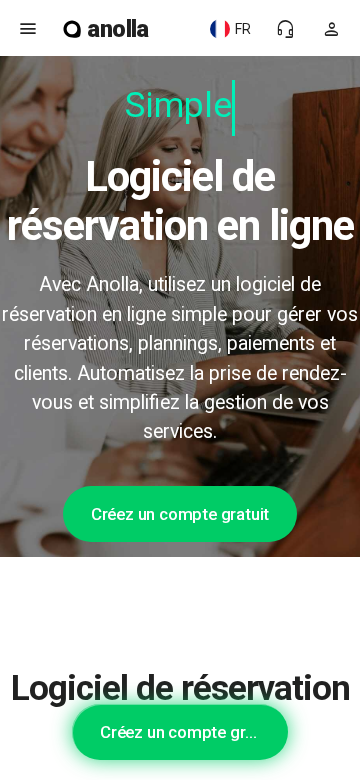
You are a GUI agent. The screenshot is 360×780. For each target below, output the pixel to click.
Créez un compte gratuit (180, 514)
